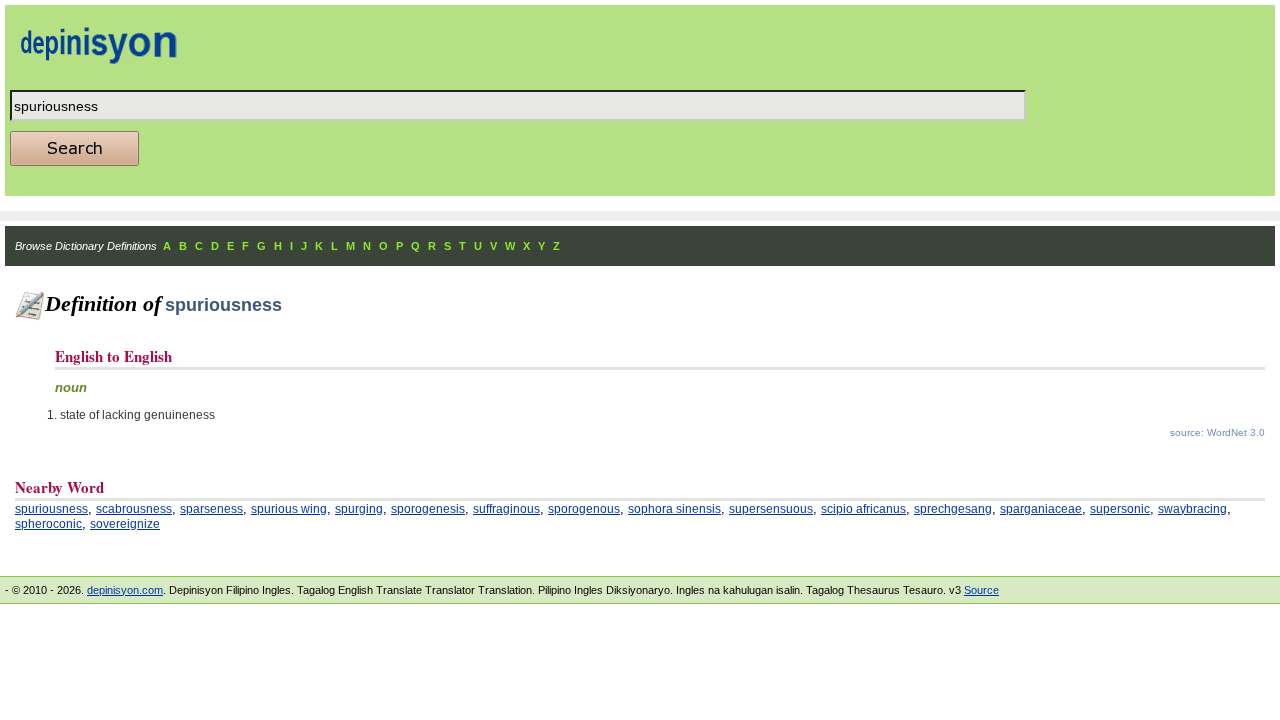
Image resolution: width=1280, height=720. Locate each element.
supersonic (1120, 509)
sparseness (211, 509)
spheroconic (48, 524)
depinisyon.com (125, 590)
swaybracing (1192, 509)
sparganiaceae (1041, 509)
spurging (359, 509)
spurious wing (289, 509)
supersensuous (771, 509)
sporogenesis (428, 509)
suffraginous (506, 509)
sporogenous (584, 509)
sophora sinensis (674, 509)
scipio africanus (863, 509)
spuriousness (51, 509)
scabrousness (134, 509)
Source (981, 590)
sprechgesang (953, 509)
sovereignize (125, 524)
